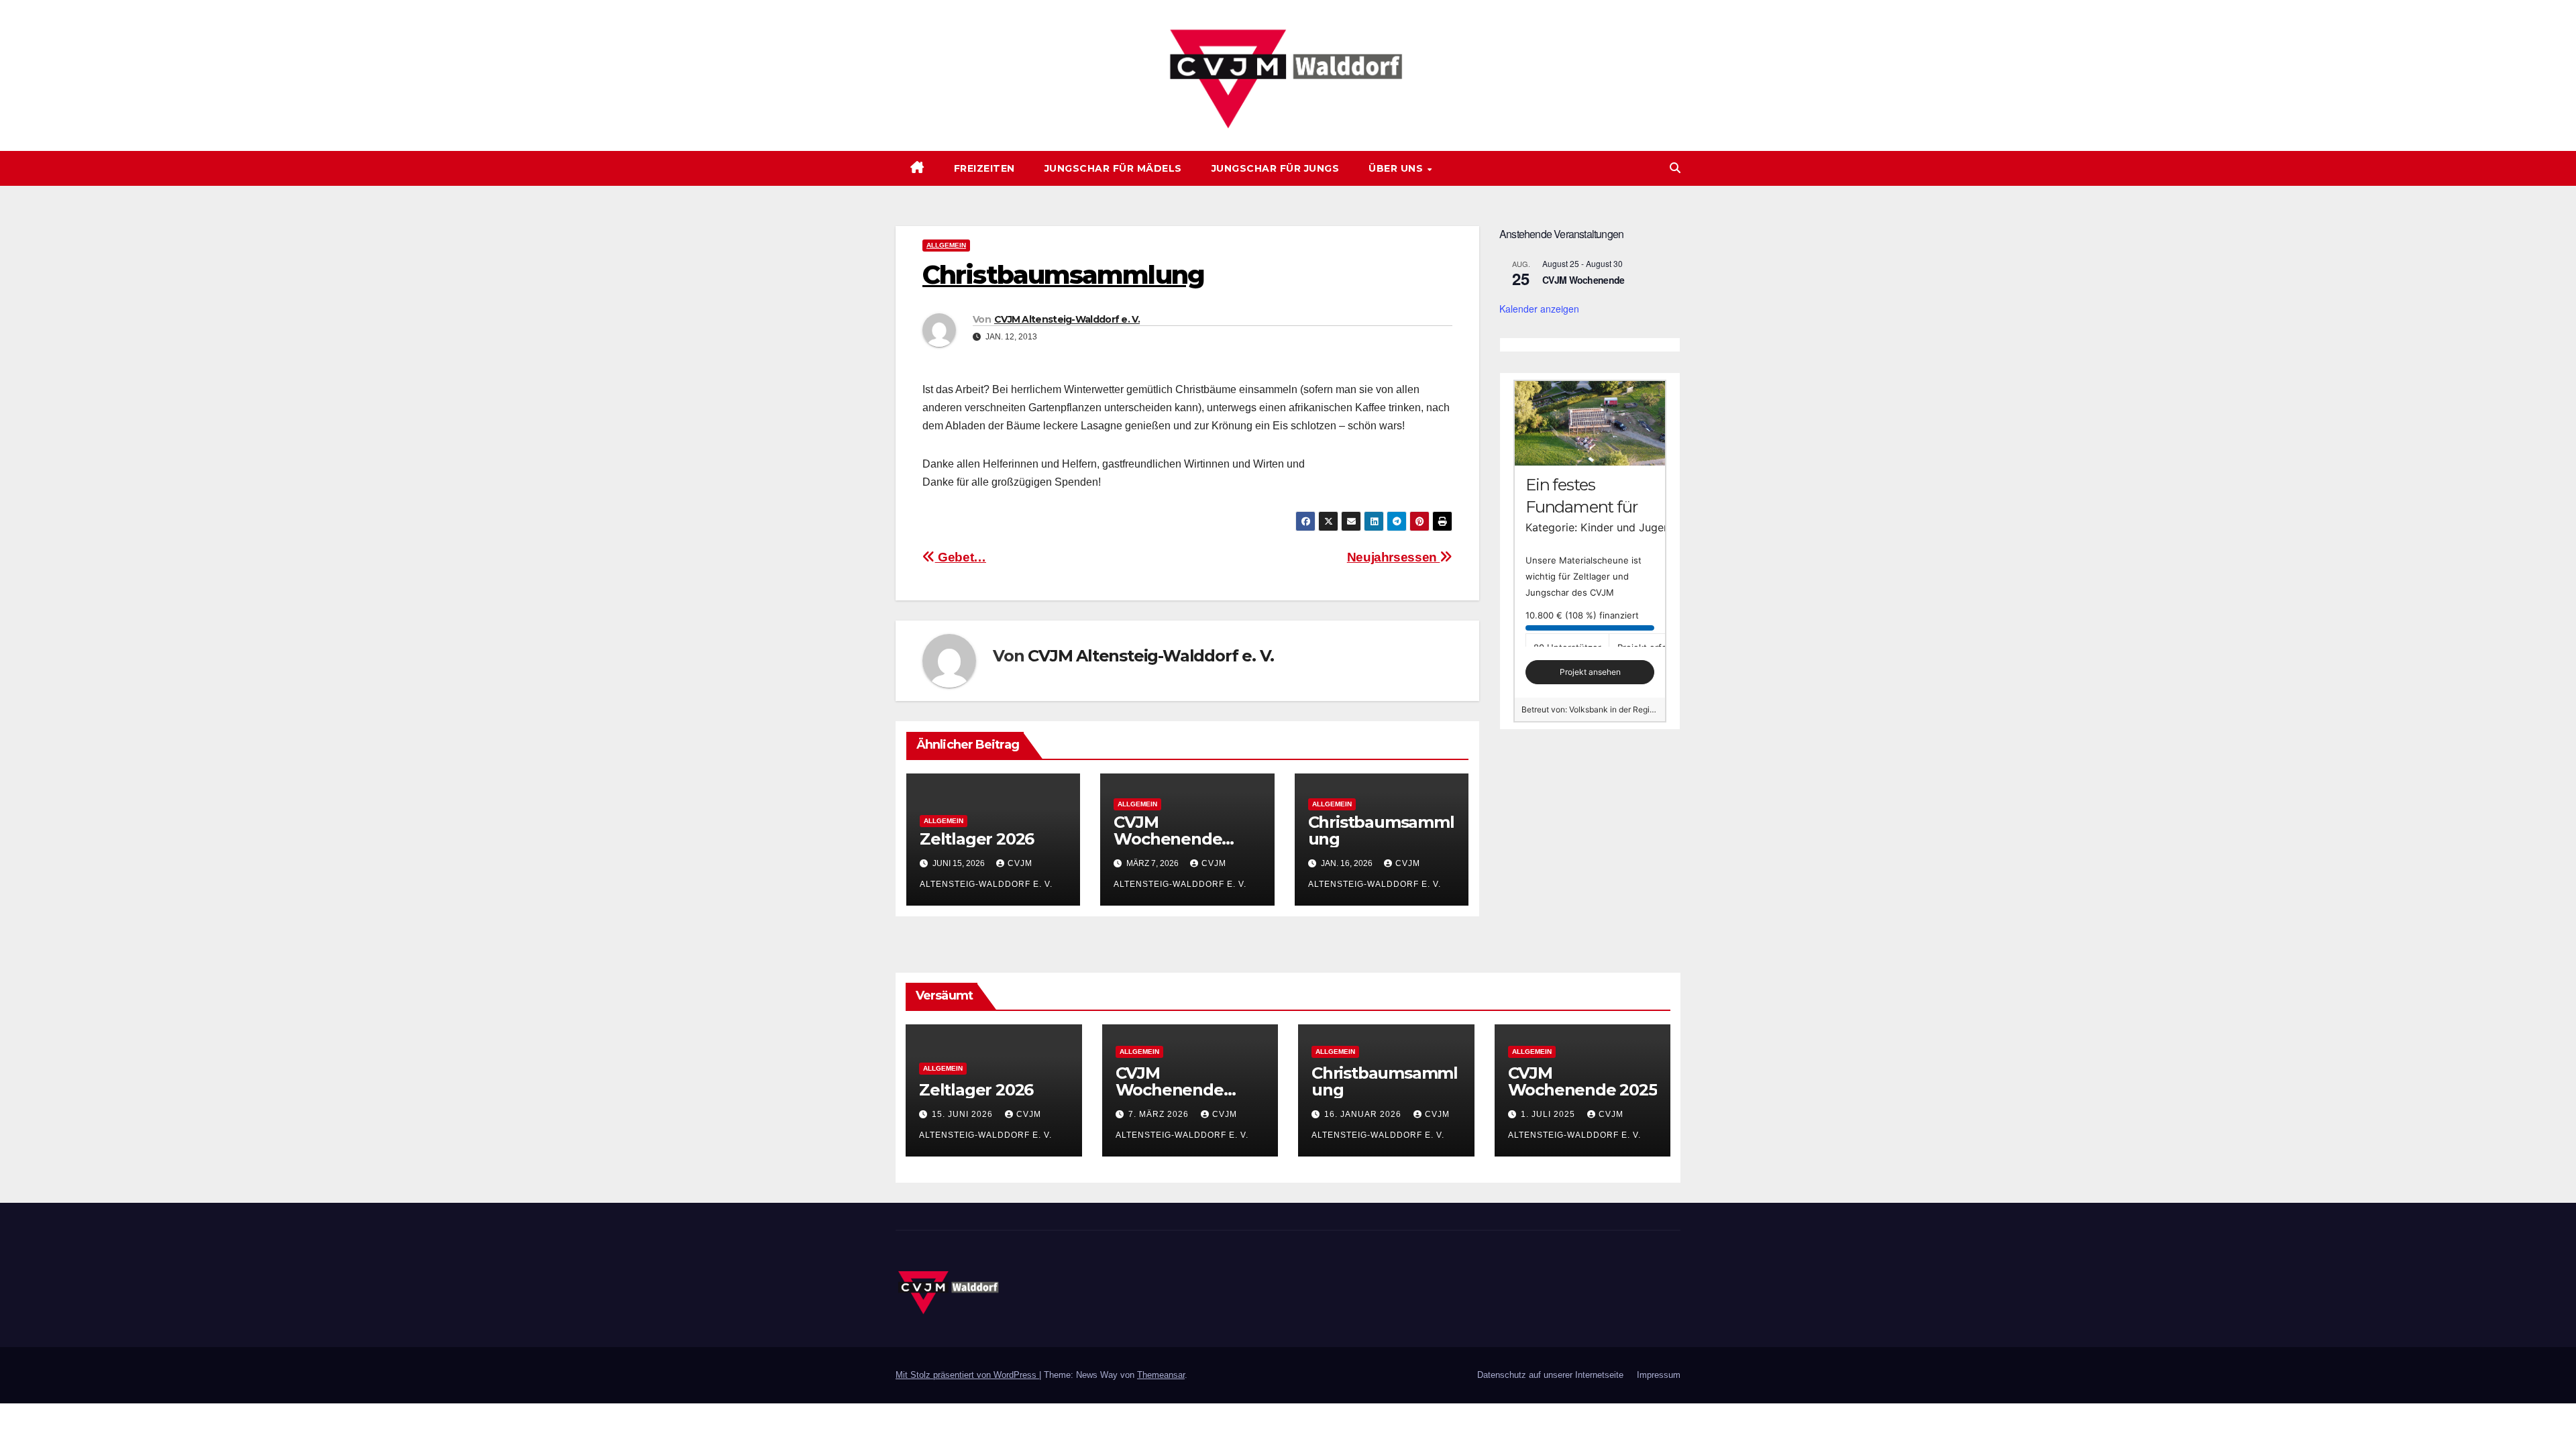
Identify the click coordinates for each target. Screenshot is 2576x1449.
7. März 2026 (1160, 1114)
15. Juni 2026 (964, 1114)
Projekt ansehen (1590, 672)
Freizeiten (984, 168)
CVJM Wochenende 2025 (1582, 1081)
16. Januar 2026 (1364, 1114)
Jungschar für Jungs (1276, 168)
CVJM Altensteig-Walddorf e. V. (1067, 319)
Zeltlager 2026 (977, 839)
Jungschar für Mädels (1113, 168)
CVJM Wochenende (1584, 280)
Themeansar (1161, 1375)
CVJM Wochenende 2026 (1168, 839)
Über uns (1397, 168)
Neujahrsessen (1394, 557)
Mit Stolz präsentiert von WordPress (967, 1375)
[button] (1675, 168)
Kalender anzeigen (1539, 309)
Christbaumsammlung (1381, 830)
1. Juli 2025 (1549, 1114)
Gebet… (961, 557)
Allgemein (946, 245)
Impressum (1659, 1375)
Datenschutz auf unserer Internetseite (1550, 1375)
